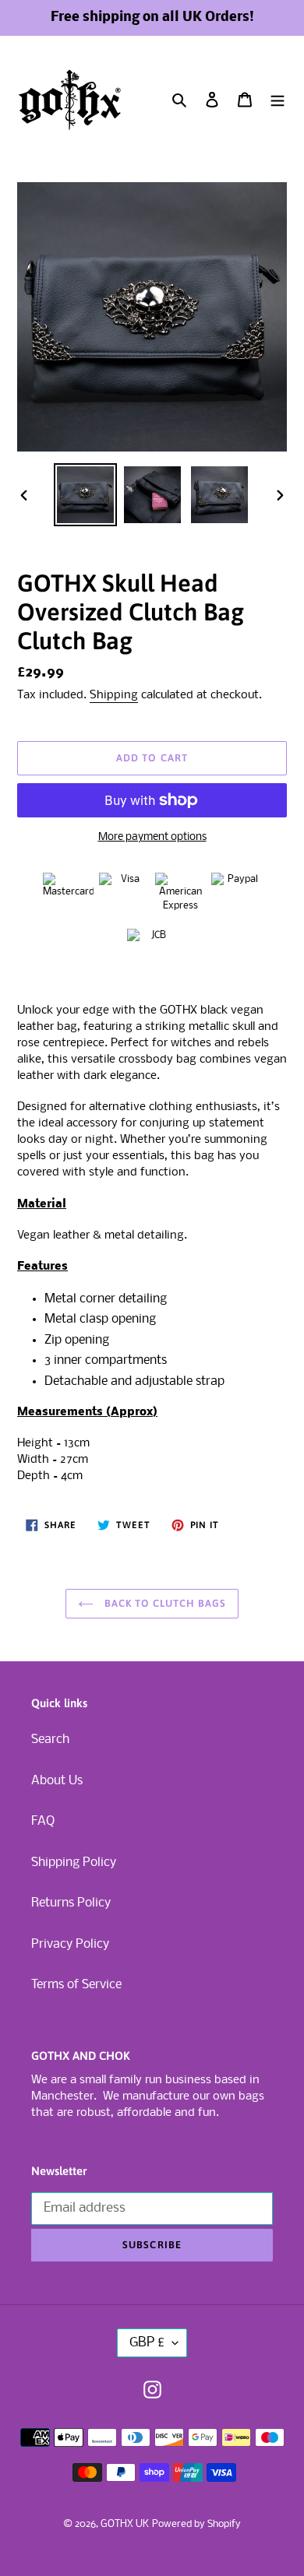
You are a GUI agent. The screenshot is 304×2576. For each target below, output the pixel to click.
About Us (57, 1781)
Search (50, 1740)
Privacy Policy (70, 1944)
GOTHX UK (125, 2524)
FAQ (43, 1821)
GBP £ (147, 2343)
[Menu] (277, 100)
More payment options (152, 837)
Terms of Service (76, 1985)
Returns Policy (71, 1903)
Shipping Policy (74, 1863)
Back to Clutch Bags (164, 1603)
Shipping (114, 695)
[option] (86, 495)
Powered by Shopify (196, 2524)
